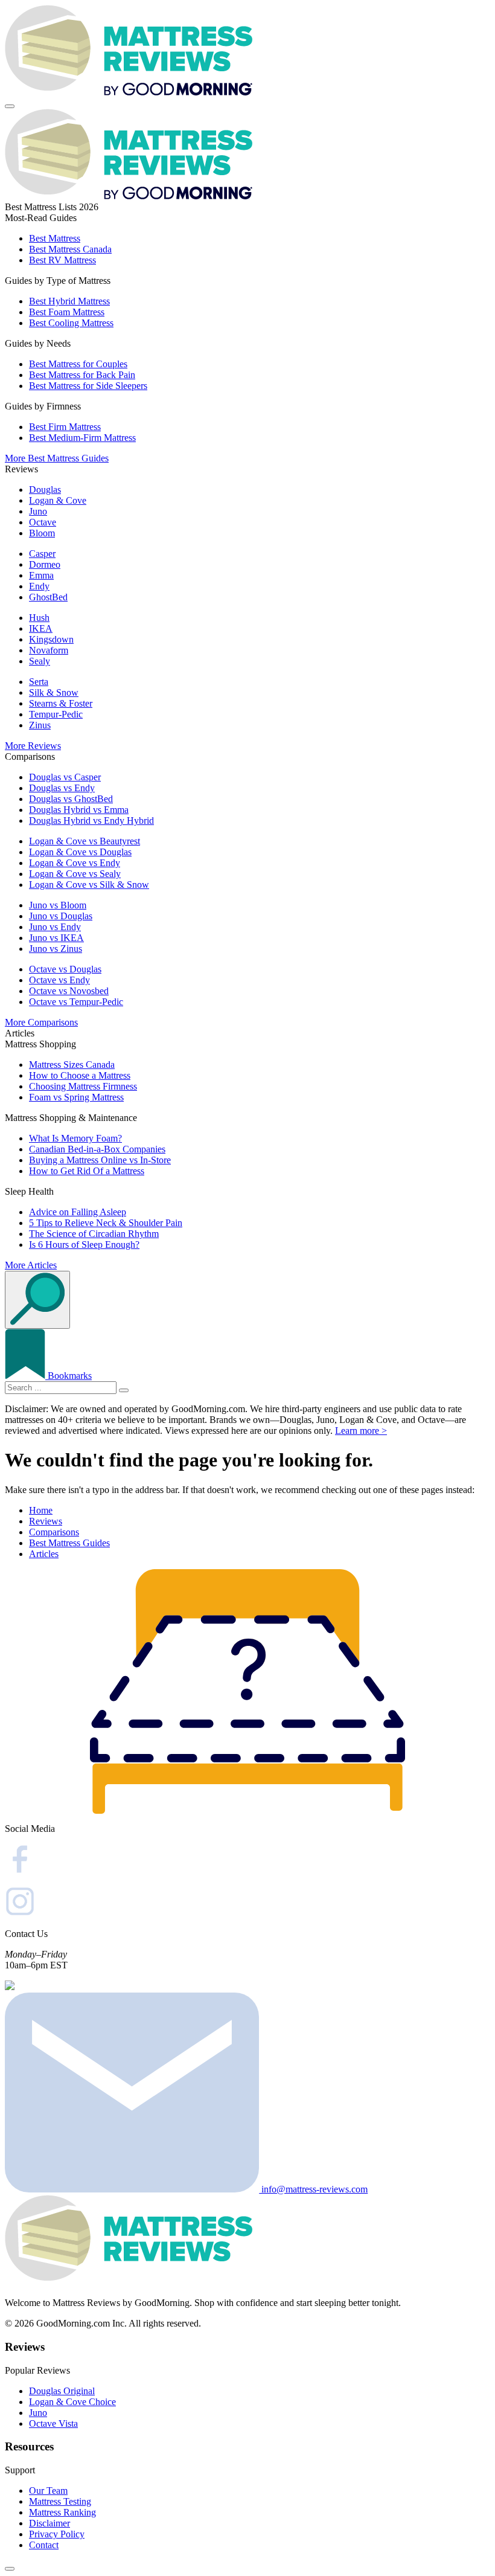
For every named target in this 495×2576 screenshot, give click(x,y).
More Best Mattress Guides (57, 458)
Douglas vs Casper (65, 777)
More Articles (31, 1265)
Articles (44, 1554)
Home (41, 1510)
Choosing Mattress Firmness (83, 1086)
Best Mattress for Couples (78, 364)
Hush (39, 618)
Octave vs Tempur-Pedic (76, 1002)
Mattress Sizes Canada (72, 1065)
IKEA (41, 628)
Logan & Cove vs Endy (75, 863)
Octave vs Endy (59, 980)
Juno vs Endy (55, 927)
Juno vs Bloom (58, 905)
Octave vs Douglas (65, 969)
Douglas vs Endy (62, 788)
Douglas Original (62, 2391)
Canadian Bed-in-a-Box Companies (97, 1149)
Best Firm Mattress (65, 427)
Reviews (46, 1521)
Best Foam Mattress (67, 312)
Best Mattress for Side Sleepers (88, 386)
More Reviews (33, 746)
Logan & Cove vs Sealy (75, 874)
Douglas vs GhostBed (71, 799)
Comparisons (54, 1532)
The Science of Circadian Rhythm (94, 1234)
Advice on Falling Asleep (78, 1212)
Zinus (40, 725)
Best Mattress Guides (69, 1543)
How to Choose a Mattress (80, 1075)
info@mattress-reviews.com (313, 2189)
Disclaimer (49, 2523)
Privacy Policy (57, 2534)
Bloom (42, 533)
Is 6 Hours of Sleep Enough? (84, 1245)
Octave (43, 522)
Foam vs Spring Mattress (76, 1097)
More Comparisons (41, 1022)
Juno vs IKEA (56, 938)
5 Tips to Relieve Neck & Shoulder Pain (106, 1223)
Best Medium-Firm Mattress (82, 438)
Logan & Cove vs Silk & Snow (89, 885)
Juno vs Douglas (61, 916)
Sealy (40, 661)
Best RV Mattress (62, 260)
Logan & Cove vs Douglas (80, 852)
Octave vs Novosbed (69, 991)
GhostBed (48, 597)
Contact (44, 2545)
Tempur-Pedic (56, 714)
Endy (39, 586)
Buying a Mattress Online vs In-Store (100, 1160)
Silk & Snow (54, 692)
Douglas (45, 490)
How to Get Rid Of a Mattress (87, 1171)
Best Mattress (55, 238)
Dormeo (45, 564)
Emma (41, 575)
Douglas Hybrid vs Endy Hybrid (91, 821)
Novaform (49, 650)
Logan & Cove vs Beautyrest (85, 841)
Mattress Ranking (62, 2512)
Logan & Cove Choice (72, 2402)
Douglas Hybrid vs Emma (79, 810)
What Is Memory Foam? (75, 1138)
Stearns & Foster (61, 703)
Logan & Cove (58, 500)
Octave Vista (53, 2423)
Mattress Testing (60, 2501)
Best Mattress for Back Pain (82, 375)
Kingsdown (51, 639)
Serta (39, 682)
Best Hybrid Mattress (69, 301)
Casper (42, 554)
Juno (38, 511)
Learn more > (361, 1431)
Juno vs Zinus (56, 949)
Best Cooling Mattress (71, 323)
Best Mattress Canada (70, 249)
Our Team (48, 2491)
